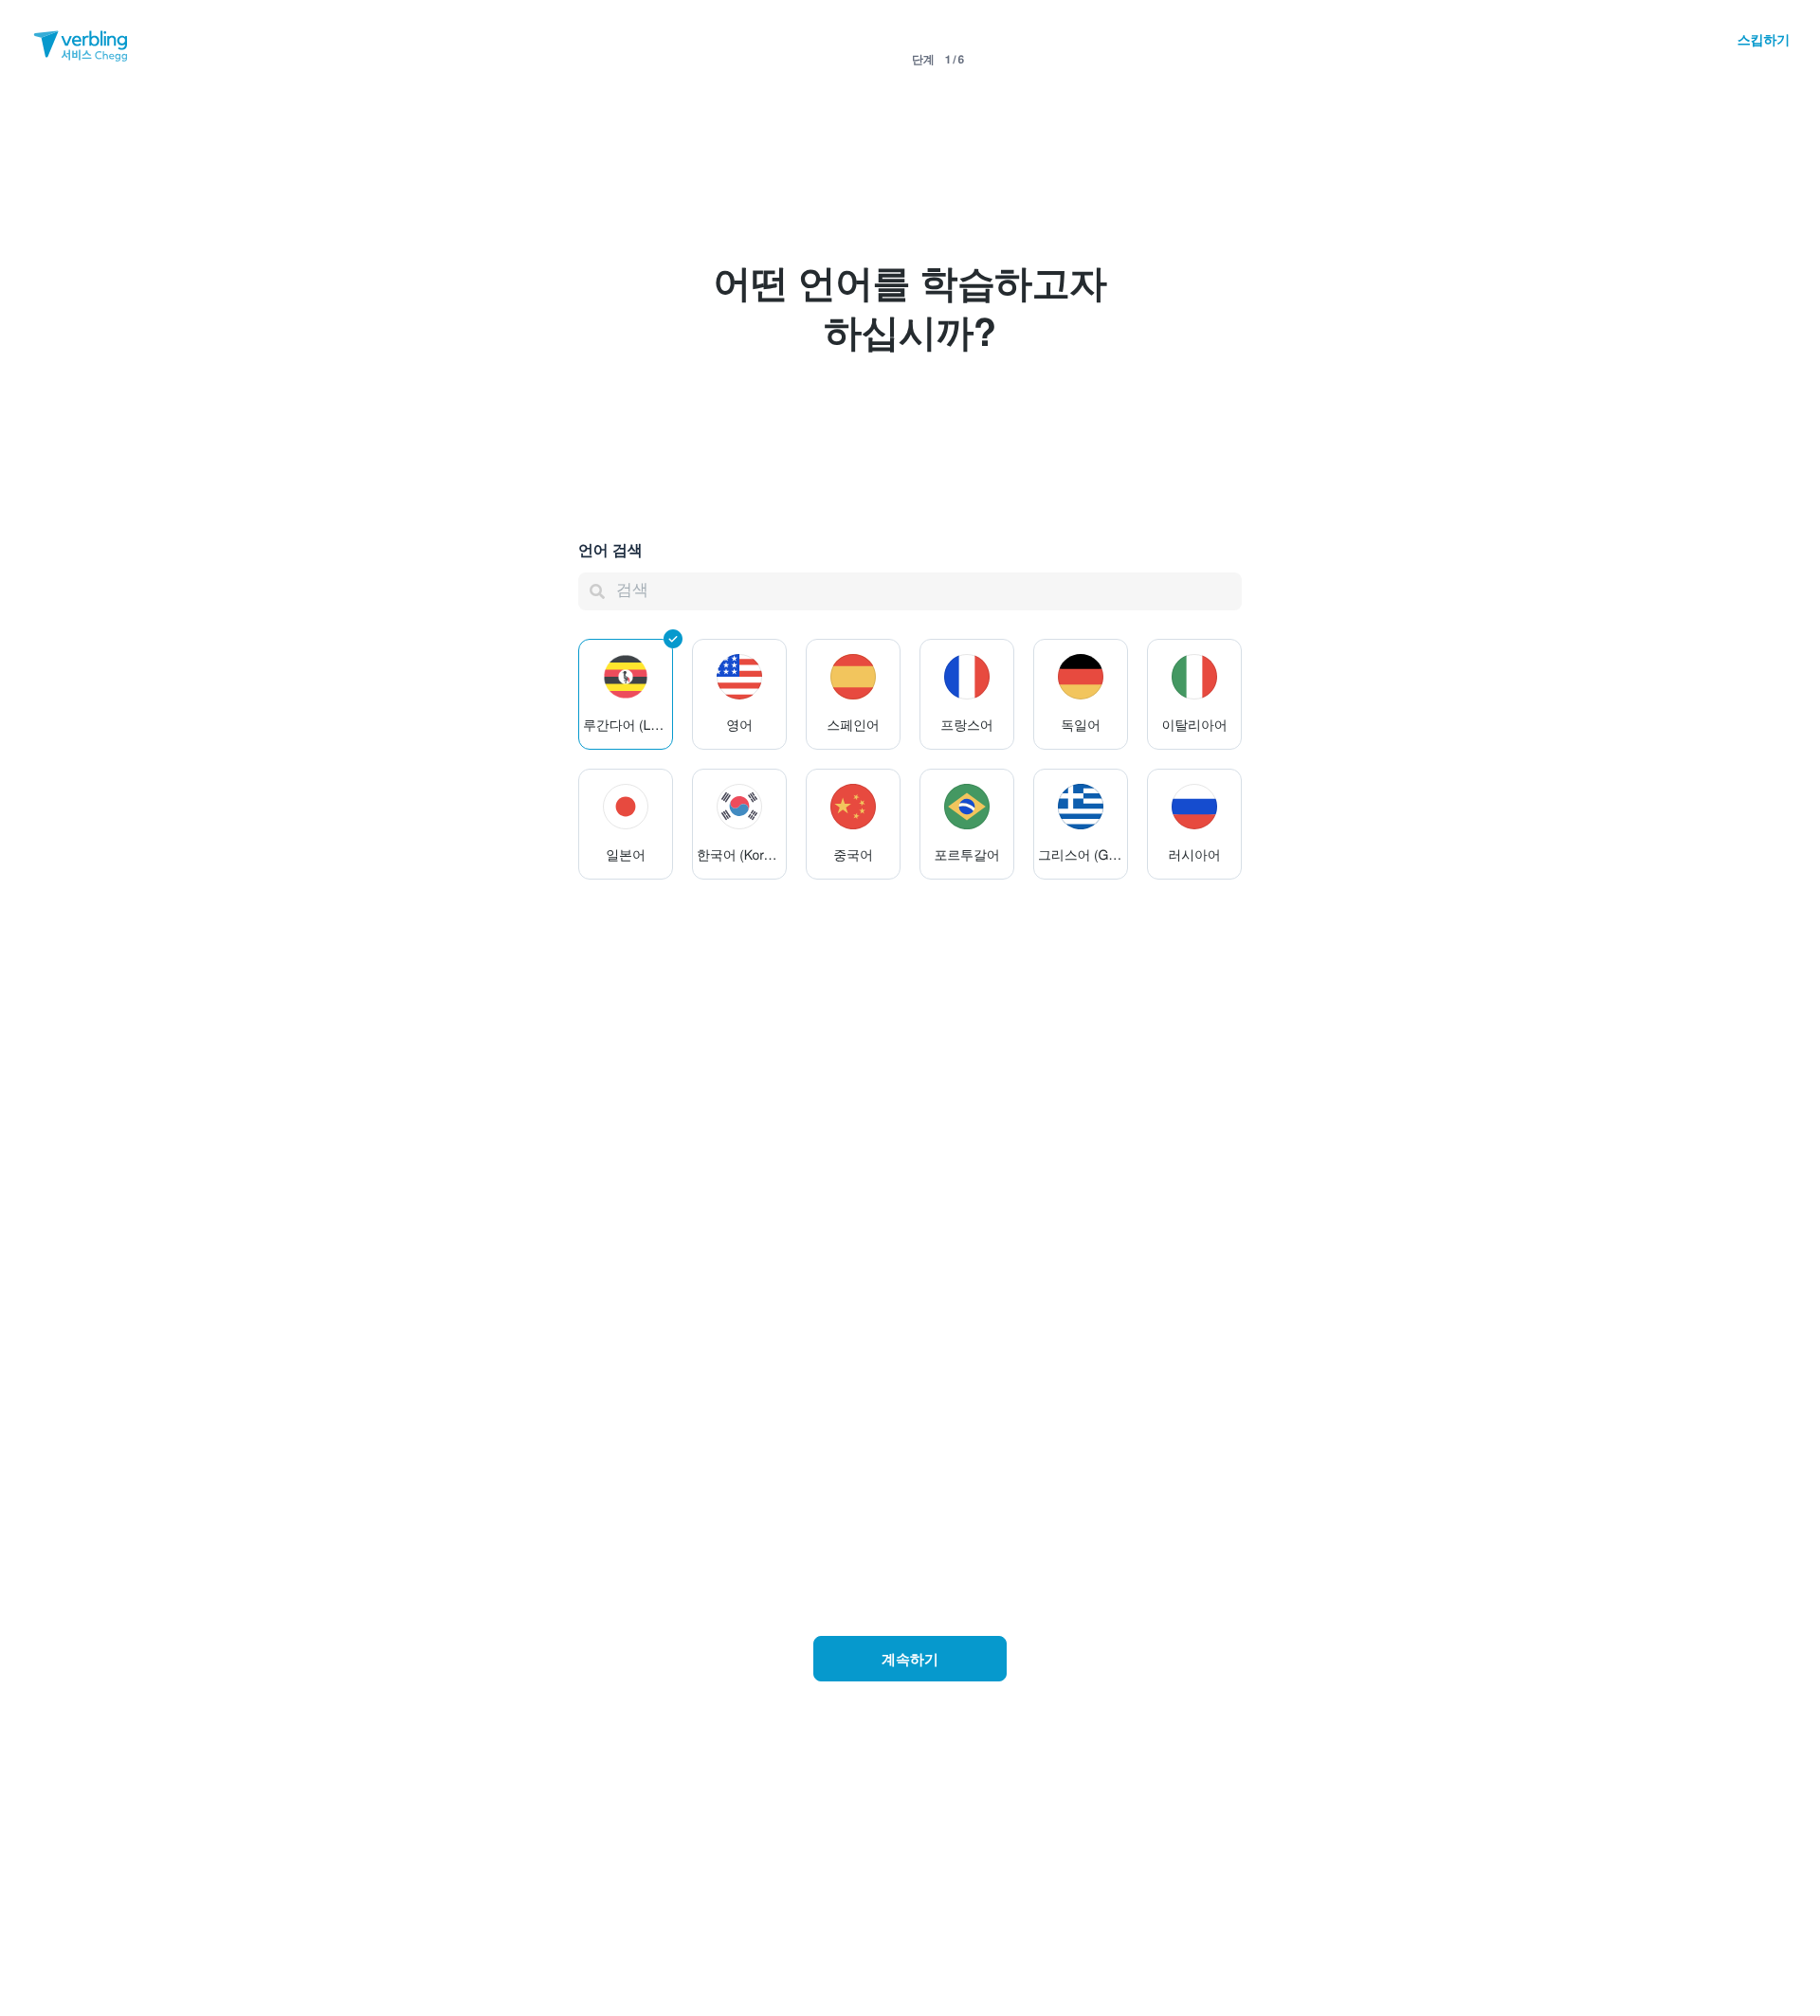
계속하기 (910, 1659)
